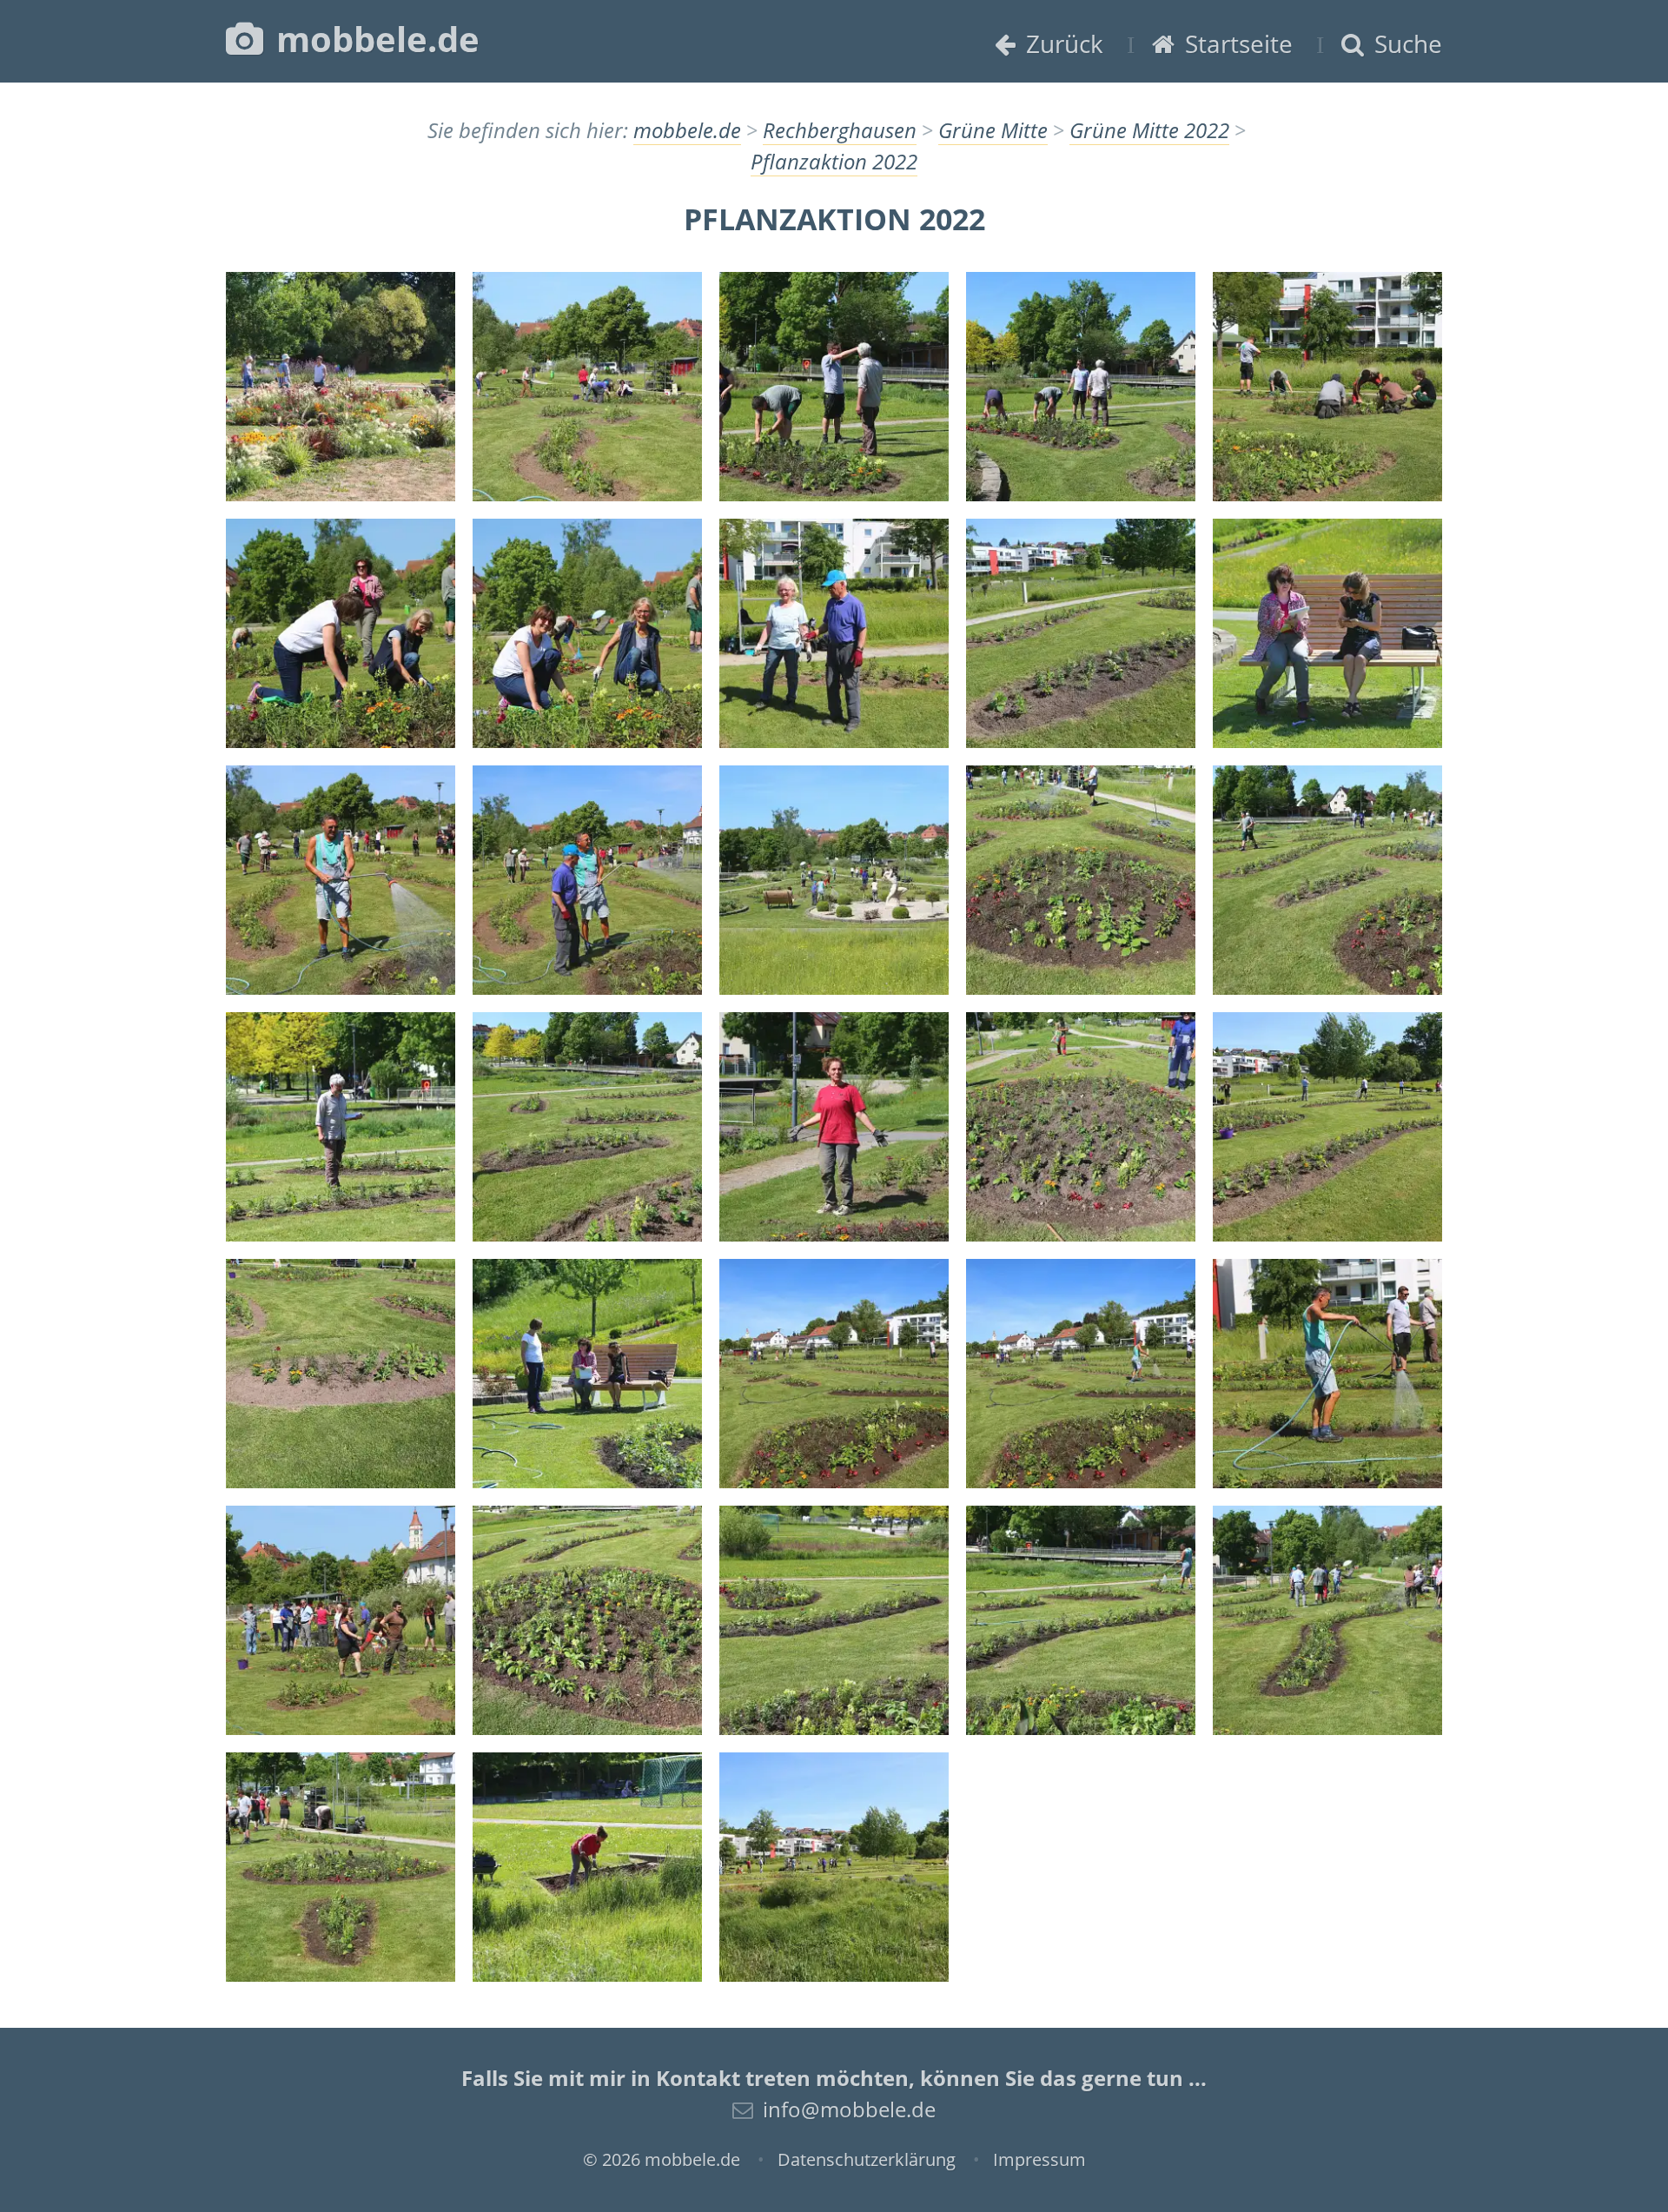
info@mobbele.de (849, 2109)
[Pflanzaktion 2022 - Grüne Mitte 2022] (341, 387)
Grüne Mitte (993, 130)
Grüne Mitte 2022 (1149, 130)
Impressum (1039, 2159)
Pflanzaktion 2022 (834, 161)
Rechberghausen (840, 130)
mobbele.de (374, 39)
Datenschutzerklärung (867, 2159)
